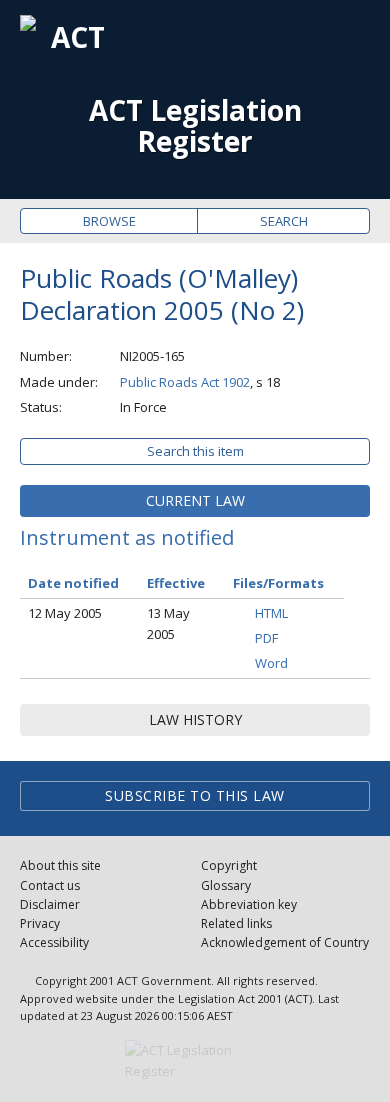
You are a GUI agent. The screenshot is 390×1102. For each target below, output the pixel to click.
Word (271, 663)
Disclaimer (50, 904)
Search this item (195, 451)
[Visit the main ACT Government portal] (195, 1061)
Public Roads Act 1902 (185, 382)
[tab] (195, 501)
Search (284, 221)
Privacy (40, 923)
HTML (271, 613)
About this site (60, 865)
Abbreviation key (249, 904)
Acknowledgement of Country (285, 942)
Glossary (226, 885)
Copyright (229, 865)
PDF (266, 638)
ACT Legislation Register (195, 126)
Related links (236, 923)
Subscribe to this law (195, 795)
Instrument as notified (127, 537)
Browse (109, 221)
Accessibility (54, 942)
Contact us (50, 885)
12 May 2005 (65, 613)
